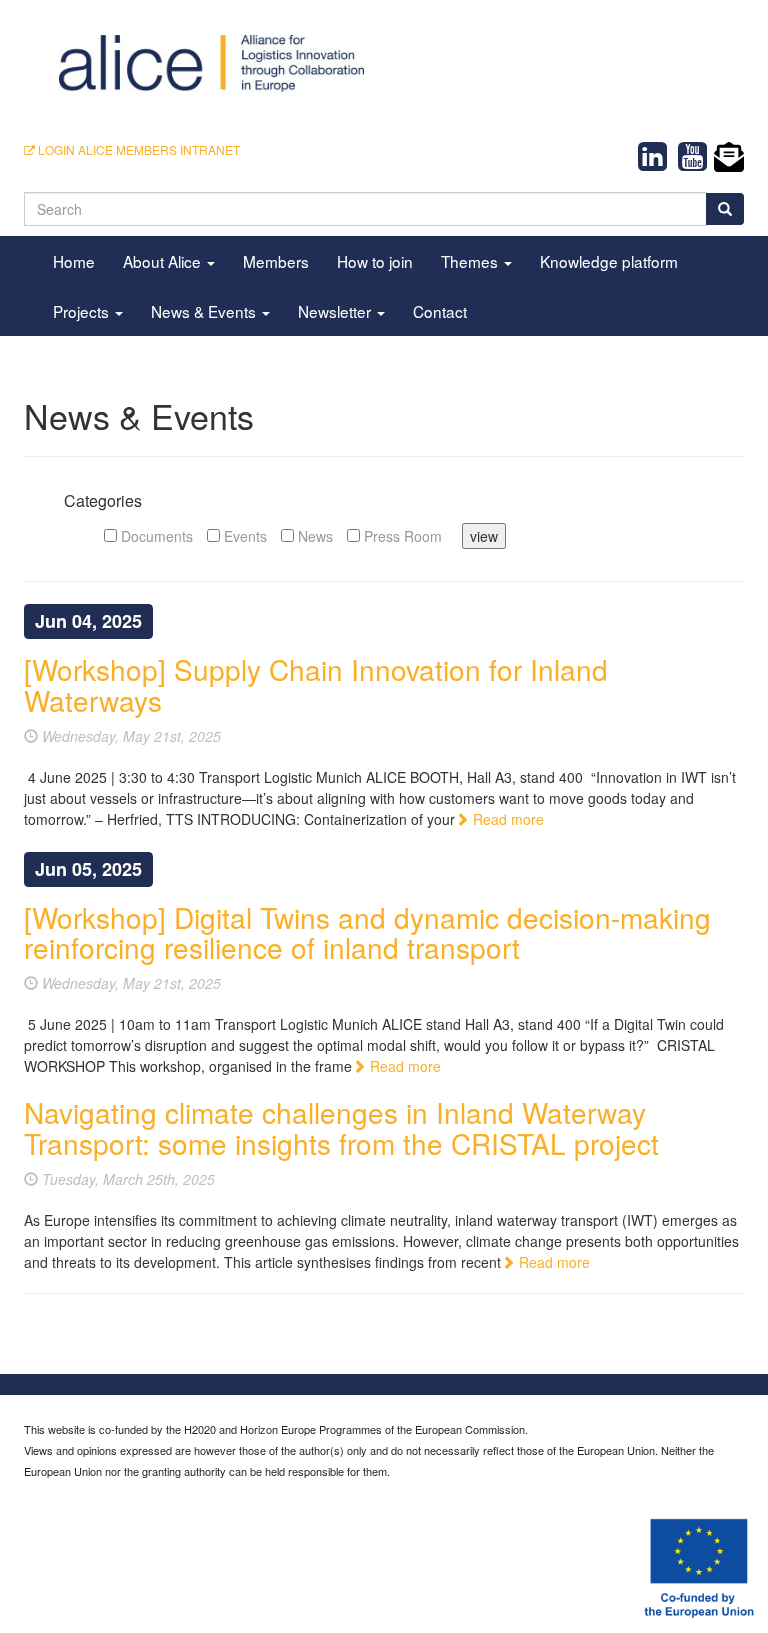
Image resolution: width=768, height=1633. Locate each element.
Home (74, 261)
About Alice (164, 261)
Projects (83, 311)
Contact (440, 311)
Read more (506, 819)
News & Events (205, 311)
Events (243, 536)
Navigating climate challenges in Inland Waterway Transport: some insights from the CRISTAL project (341, 1127)
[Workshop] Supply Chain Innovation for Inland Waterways (316, 684)
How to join (375, 261)
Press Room (401, 536)
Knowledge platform (609, 261)
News (313, 536)
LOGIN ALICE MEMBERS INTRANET (137, 149)
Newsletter (336, 311)
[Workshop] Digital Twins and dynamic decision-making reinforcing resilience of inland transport (367, 932)
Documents (155, 536)
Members (276, 261)
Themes (471, 261)
